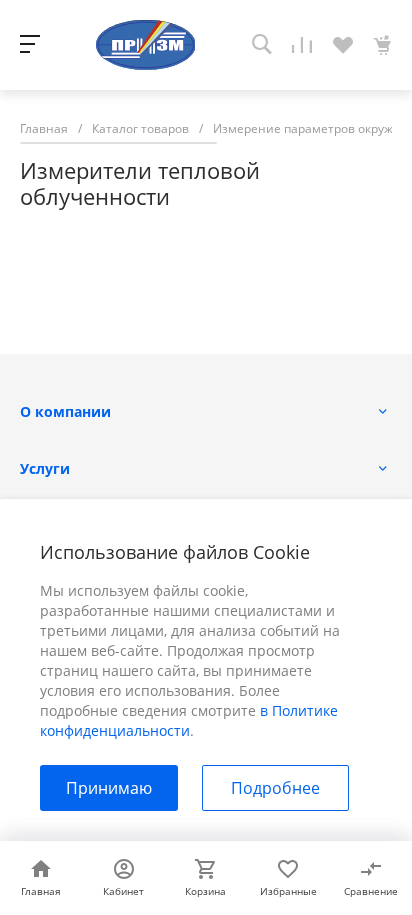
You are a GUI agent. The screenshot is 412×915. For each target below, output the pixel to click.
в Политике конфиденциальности (189, 720)
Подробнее (275, 788)
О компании (65, 411)
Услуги (45, 468)
